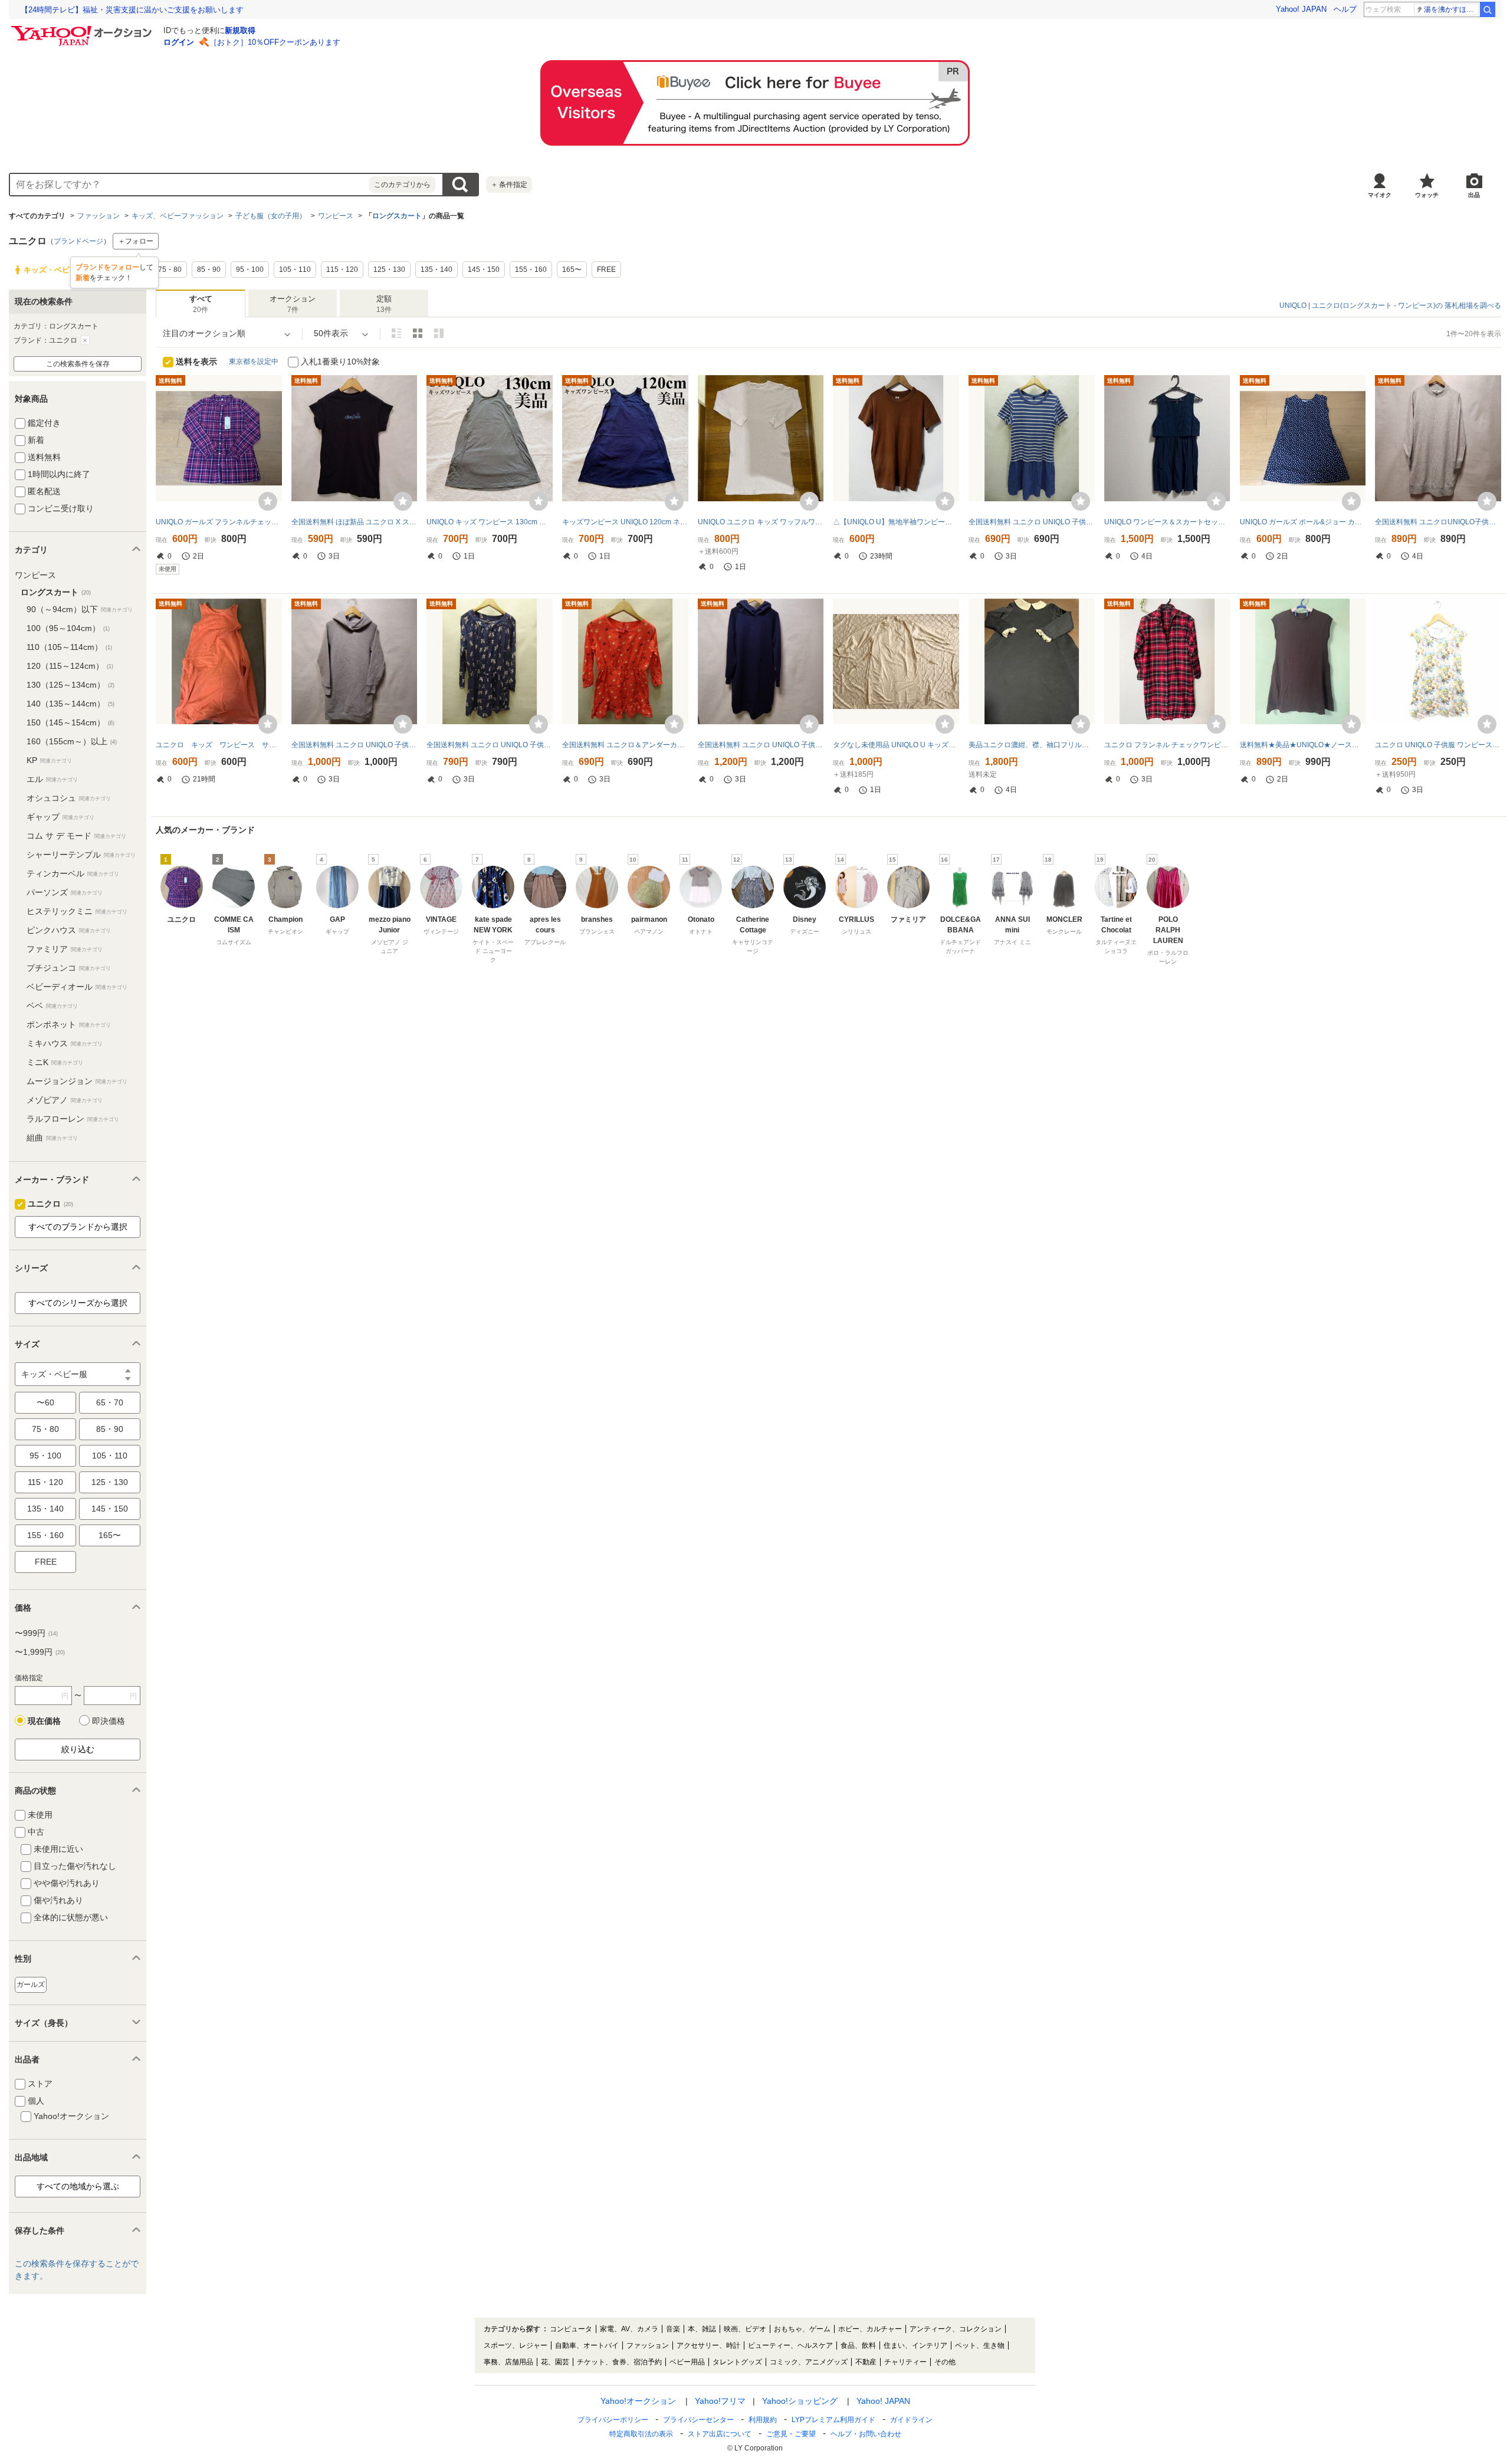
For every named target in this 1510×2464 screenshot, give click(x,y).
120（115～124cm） (70, 666)
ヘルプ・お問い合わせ (866, 2434)
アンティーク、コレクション (956, 2329)
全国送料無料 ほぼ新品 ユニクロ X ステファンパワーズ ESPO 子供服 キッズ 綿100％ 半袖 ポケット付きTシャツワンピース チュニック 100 (354, 522)
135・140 (45, 1509)
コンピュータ (571, 2329)
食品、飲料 (858, 2345)
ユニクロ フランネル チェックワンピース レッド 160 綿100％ (1167, 745)
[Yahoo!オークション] (83, 29)
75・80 (45, 1429)
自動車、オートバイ (587, 2345)
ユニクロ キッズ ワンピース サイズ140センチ (219, 745)
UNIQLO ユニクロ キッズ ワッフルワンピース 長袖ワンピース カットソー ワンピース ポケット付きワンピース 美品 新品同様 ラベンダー (761, 522)
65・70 (110, 1402)
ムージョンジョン (77, 1081)
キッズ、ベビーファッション (178, 216)
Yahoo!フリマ (720, 2401)
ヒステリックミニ (77, 911)
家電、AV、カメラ (629, 2329)
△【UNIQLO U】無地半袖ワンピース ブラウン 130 (896, 522)
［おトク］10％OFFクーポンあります (275, 42)
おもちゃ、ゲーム (802, 2329)
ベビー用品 (687, 2362)
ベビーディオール (77, 987)
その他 (945, 2362)
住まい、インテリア (915, 2345)
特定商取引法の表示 (641, 2434)
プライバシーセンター (698, 2420)
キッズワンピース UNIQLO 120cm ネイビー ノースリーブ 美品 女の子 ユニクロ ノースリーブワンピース (625, 522)
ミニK (55, 1062)
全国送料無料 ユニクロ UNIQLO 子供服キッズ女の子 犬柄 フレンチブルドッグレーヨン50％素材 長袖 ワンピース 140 (490, 745)
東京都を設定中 (254, 362)
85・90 (110, 1429)
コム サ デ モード (76, 836)
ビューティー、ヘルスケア (790, 2345)
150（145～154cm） (70, 722)
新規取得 (240, 30)
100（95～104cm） (68, 628)
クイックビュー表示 (439, 333)
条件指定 (509, 185)
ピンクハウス (69, 930)
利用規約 (763, 2420)
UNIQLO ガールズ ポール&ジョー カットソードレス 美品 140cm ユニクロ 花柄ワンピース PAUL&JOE (1303, 522)
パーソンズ (65, 892)
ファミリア (65, 949)
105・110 (110, 1456)
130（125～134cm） (70, 685)
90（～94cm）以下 (80, 609)
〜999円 (36, 1633)
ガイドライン (911, 2420)
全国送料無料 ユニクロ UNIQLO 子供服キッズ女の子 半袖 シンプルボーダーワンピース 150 (1032, 522)
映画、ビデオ (745, 2329)
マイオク (1380, 195)
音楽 (673, 2329)
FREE (46, 1562)
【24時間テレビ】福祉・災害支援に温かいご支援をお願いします (132, 10)
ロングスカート (397, 216)
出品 (1474, 195)
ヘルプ (1345, 9)
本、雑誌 (702, 2329)
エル (52, 779)
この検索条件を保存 (78, 364)
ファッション (99, 216)
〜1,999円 (40, 1652)
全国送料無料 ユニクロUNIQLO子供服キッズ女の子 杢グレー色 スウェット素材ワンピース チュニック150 (1438, 522)
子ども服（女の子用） (271, 216)
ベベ (52, 1006)
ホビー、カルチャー (870, 2329)
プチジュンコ (69, 968)
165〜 (110, 1535)
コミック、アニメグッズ (809, 2362)
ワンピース (336, 216)
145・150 (110, 1509)
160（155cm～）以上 (72, 741)
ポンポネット (69, 1024)
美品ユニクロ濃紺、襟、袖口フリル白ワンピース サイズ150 (1032, 745)
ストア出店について (720, 2434)
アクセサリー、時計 (708, 2345)
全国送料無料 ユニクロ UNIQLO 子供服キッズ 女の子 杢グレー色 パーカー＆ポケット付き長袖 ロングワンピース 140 (354, 745)
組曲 (52, 1138)
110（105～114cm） (69, 647)
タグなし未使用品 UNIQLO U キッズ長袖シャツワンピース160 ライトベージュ (896, 745)
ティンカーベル (73, 873)
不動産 (866, 2362)
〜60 (45, 1402)
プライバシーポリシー (613, 2420)
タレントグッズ (737, 2362)
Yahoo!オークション (638, 2401)
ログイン (179, 42)
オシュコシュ (69, 798)
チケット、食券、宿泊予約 (619, 2362)
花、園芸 (555, 2362)
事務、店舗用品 (508, 2362)
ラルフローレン (73, 1119)
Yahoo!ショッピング (800, 2401)
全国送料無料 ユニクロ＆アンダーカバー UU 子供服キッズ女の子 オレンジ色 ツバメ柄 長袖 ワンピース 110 (625, 745)
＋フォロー (136, 241)
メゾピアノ (65, 1100)
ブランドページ (78, 241)
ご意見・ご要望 (791, 2434)
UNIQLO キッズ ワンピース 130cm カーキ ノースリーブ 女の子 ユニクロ (490, 522)
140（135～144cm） (70, 704)
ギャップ (60, 817)
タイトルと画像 (396, 333)
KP (49, 760)
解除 (85, 340)
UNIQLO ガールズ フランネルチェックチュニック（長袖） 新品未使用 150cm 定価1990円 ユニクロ (219, 522)
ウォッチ (1427, 195)
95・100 (45, 1456)
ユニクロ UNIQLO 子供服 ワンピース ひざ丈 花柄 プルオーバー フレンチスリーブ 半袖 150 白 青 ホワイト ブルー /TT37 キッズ (1438, 745)
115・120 (45, 1482)
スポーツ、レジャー (516, 2345)
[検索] (1488, 9)
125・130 (110, 1482)
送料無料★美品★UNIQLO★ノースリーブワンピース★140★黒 (1303, 745)
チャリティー (905, 2362)
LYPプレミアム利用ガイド (833, 2420)
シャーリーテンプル (81, 855)
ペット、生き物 (980, 2345)
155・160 (45, 1535)
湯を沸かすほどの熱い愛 (1451, 9)
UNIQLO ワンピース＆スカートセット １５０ (1167, 522)
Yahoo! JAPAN (1301, 9)
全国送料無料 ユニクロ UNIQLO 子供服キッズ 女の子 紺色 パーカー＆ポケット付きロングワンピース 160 (761, 745)
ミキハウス (65, 1043)
